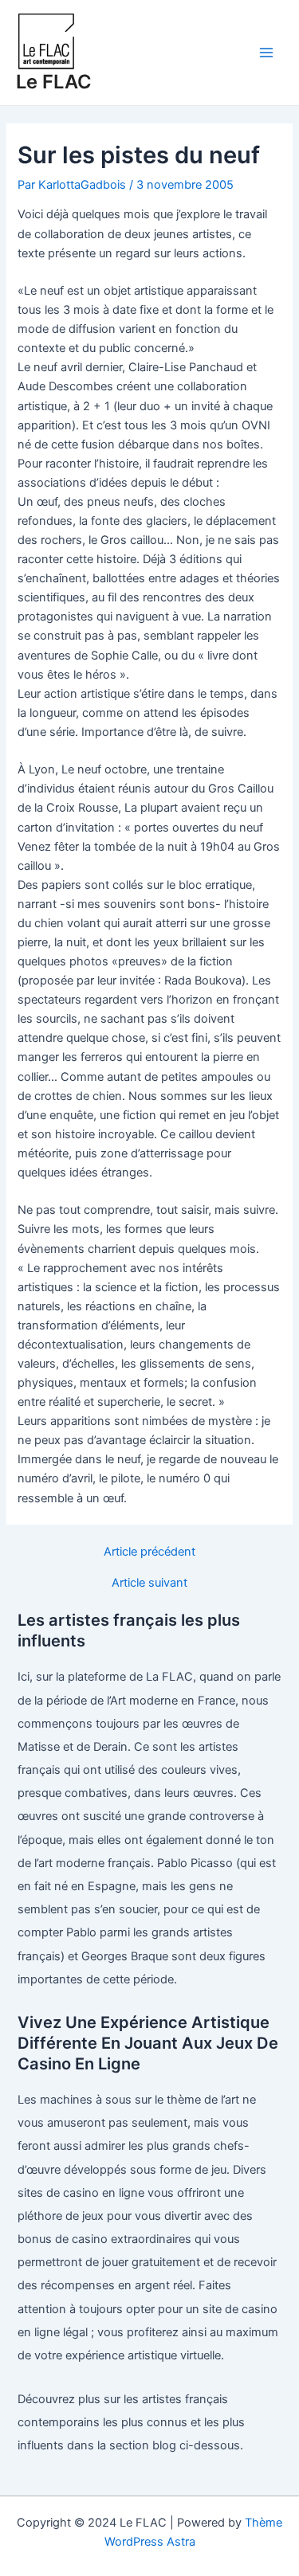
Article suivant (149, 1583)
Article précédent (149, 1552)
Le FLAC (54, 82)
